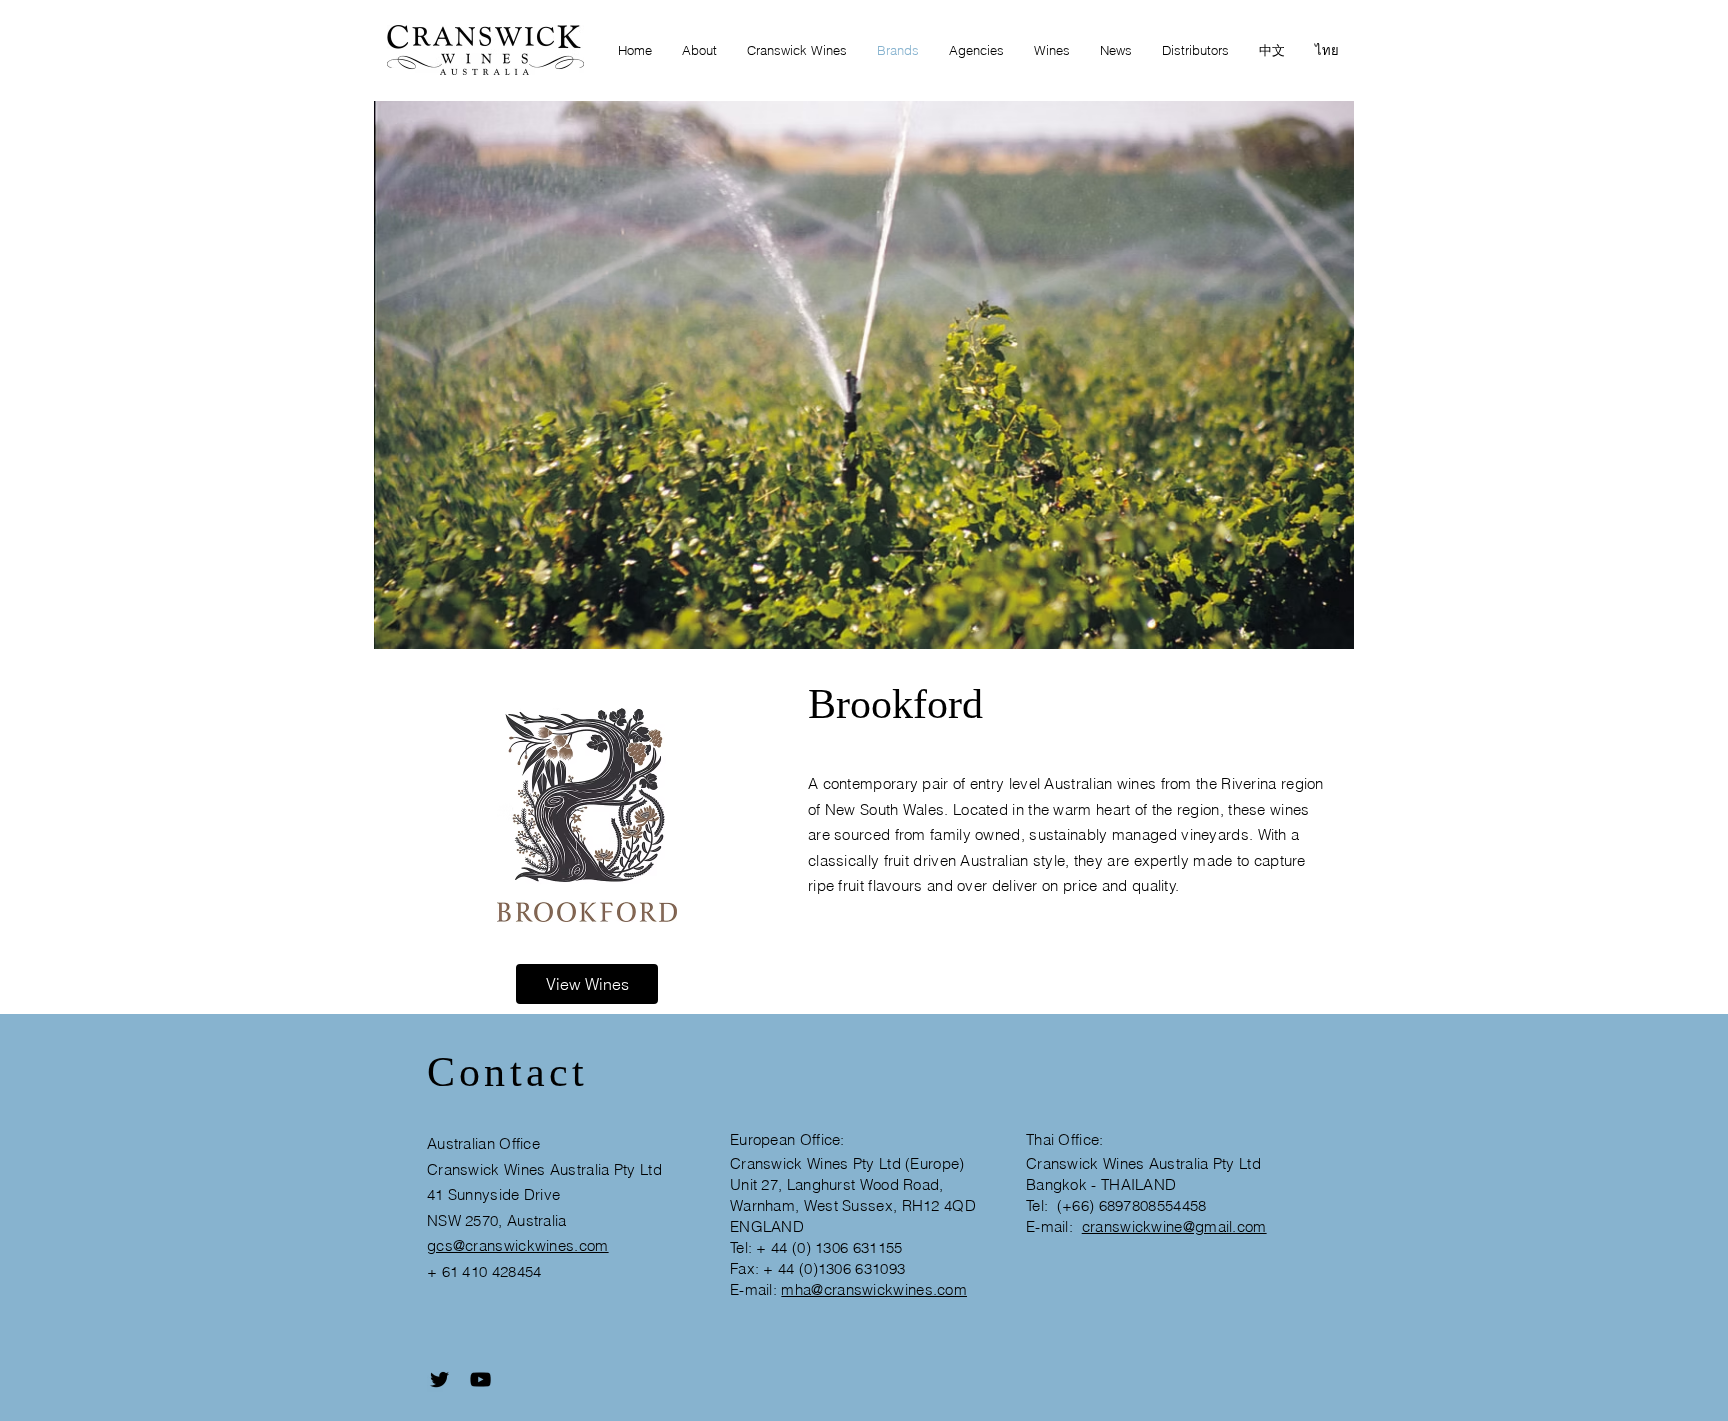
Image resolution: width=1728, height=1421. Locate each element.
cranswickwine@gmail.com (1174, 1226)
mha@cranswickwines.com (874, 1289)
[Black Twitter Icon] (439, 1379)
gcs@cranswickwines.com (518, 1245)
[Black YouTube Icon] (480, 1379)
